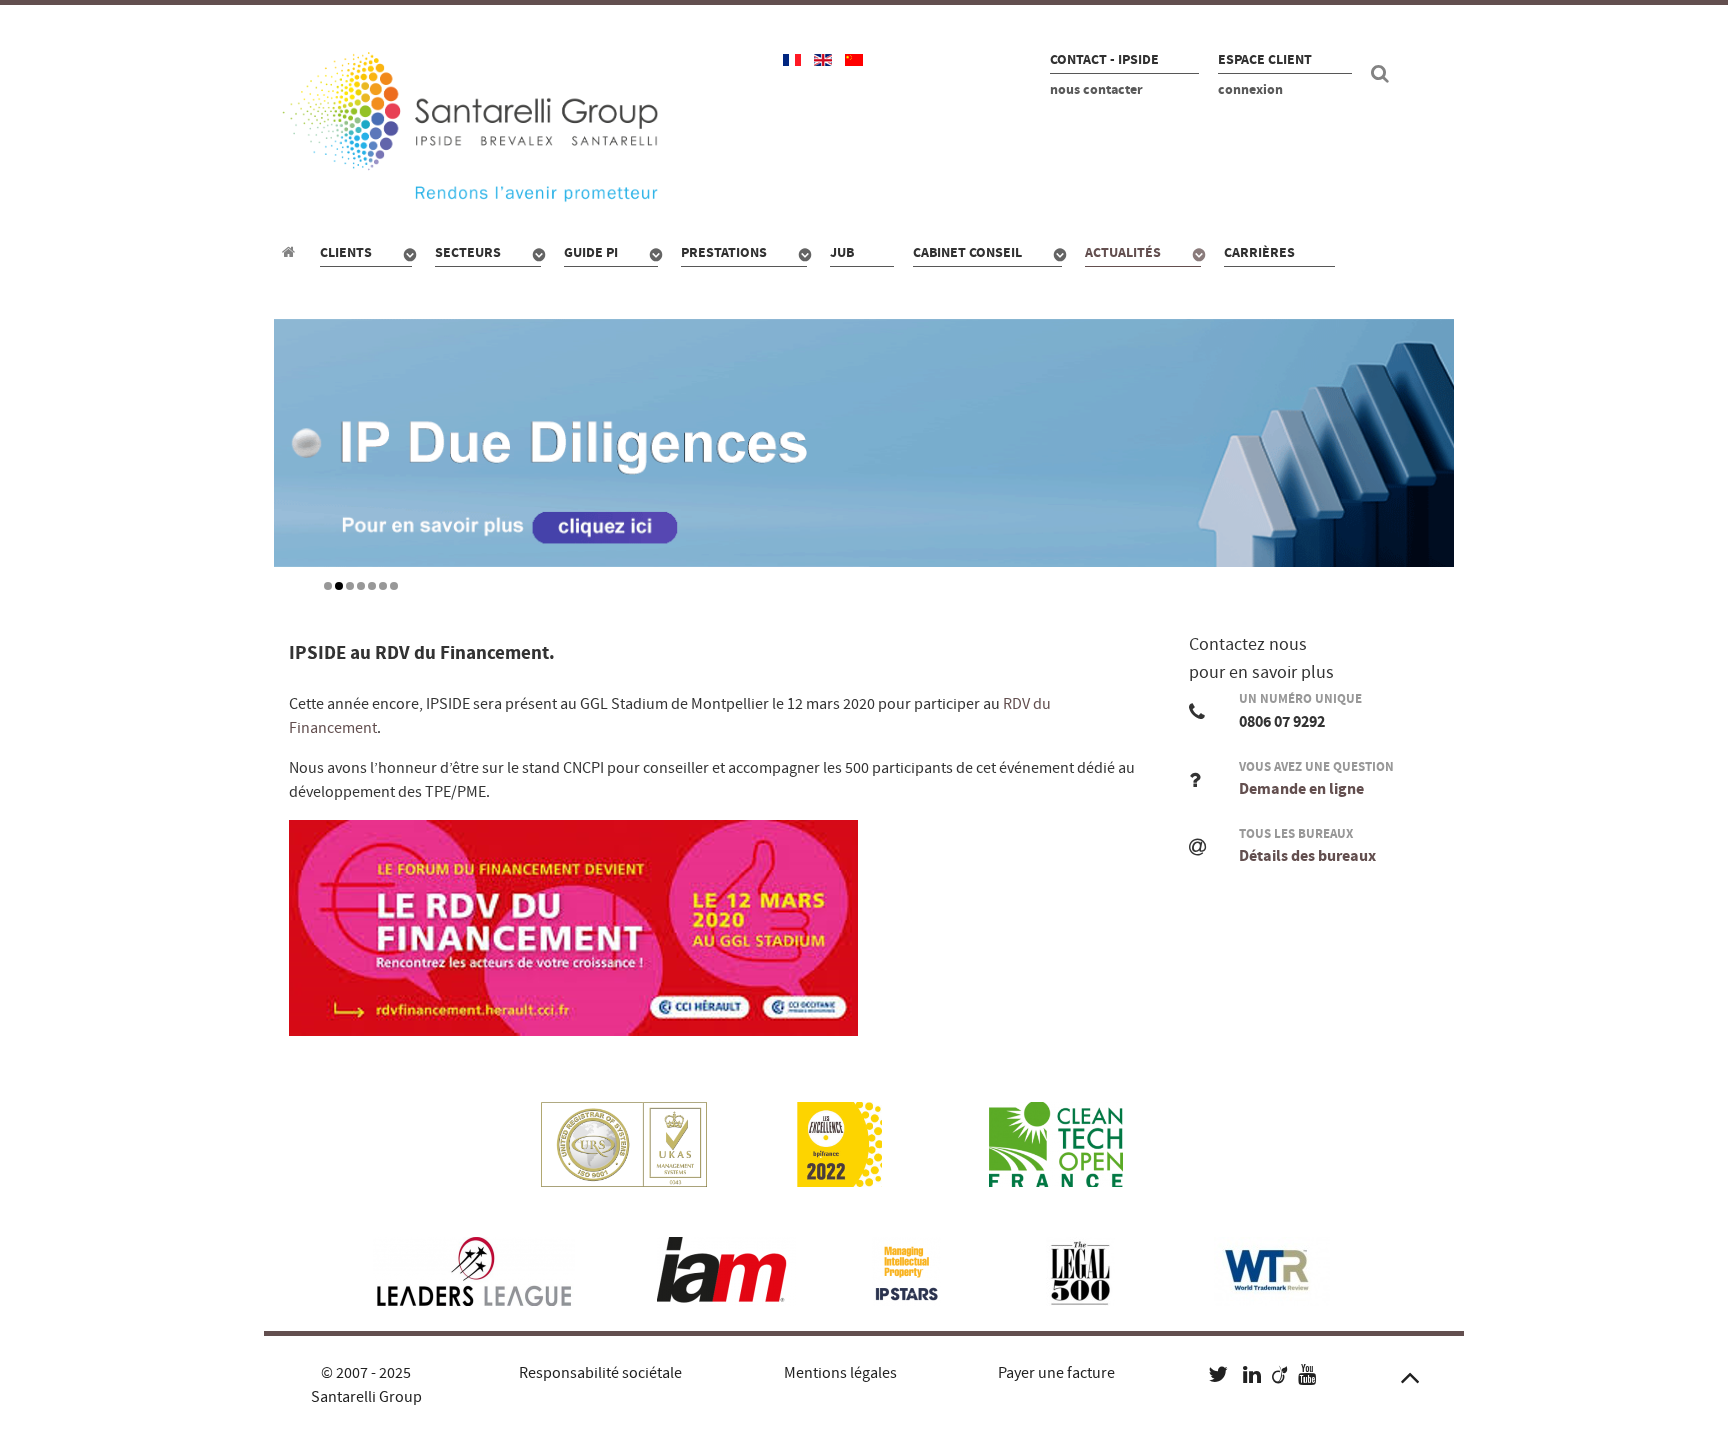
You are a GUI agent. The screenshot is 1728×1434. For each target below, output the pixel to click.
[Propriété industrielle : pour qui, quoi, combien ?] (291, 252)
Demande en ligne (1301, 789)
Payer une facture (1056, 1373)
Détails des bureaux (1307, 856)
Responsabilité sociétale (600, 1373)
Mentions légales (840, 1373)
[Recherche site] (1383, 74)
